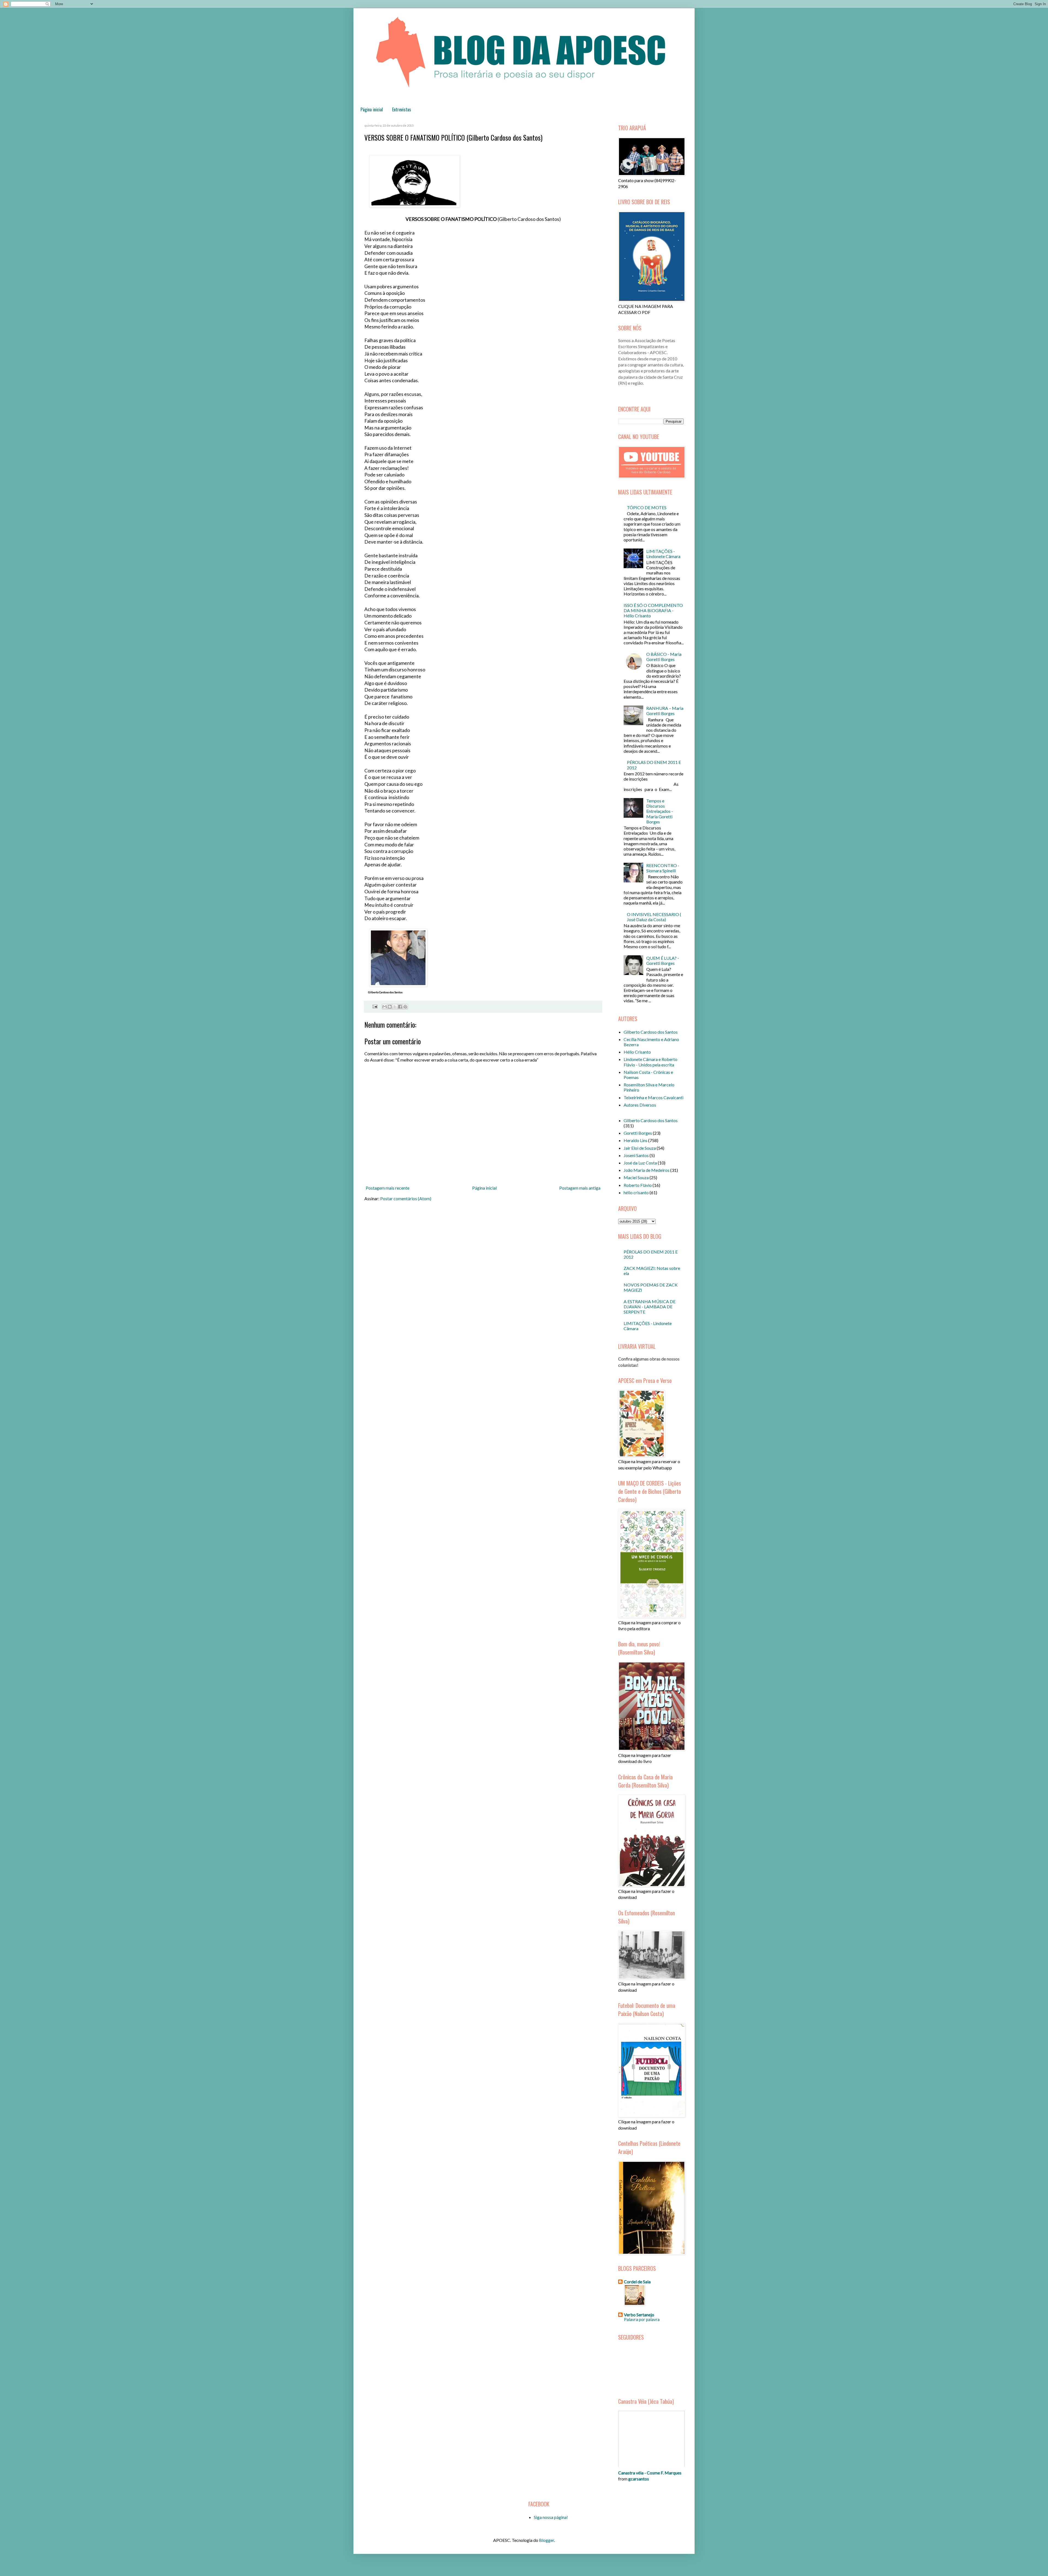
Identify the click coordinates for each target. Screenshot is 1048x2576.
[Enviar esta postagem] (374, 1006)
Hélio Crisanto (637, 1052)
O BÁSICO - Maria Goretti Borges (664, 657)
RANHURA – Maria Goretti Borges (665, 711)
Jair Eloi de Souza (640, 1148)
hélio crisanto (636, 1192)
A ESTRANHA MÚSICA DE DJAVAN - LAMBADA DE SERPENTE (650, 1307)
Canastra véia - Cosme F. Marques (650, 2473)
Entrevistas (402, 109)
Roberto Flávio (638, 1185)
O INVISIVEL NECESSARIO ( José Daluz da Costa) (654, 917)
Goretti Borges (638, 1133)
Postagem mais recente (388, 1188)
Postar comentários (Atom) (406, 1198)
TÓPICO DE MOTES (647, 507)
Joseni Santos (636, 1155)
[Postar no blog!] (390, 1007)
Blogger (547, 2540)
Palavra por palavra (642, 2319)
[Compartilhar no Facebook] (400, 1007)
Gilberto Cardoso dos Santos (651, 1032)
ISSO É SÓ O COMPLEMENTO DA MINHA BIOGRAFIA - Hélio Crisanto (653, 610)
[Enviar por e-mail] (385, 1007)
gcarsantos (639, 2479)
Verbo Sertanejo (639, 2315)
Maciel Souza (636, 1177)
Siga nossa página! (551, 2517)
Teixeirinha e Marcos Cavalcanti (653, 1097)
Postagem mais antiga (580, 1188)
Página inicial (372, 109)
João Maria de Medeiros (647, 1170)
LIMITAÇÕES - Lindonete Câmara (663, 554)
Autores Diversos (640, 1105)
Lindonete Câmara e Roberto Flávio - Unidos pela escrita (650, 1062)
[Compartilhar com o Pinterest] (405, 1007)
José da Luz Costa (640, 1163)
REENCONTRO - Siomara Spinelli (663, 868)
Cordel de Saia (637, 2282)
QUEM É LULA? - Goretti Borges (663, 961)
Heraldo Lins (635, 1140)
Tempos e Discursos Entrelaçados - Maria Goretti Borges (660, 811)
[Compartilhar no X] (395, 1007)
